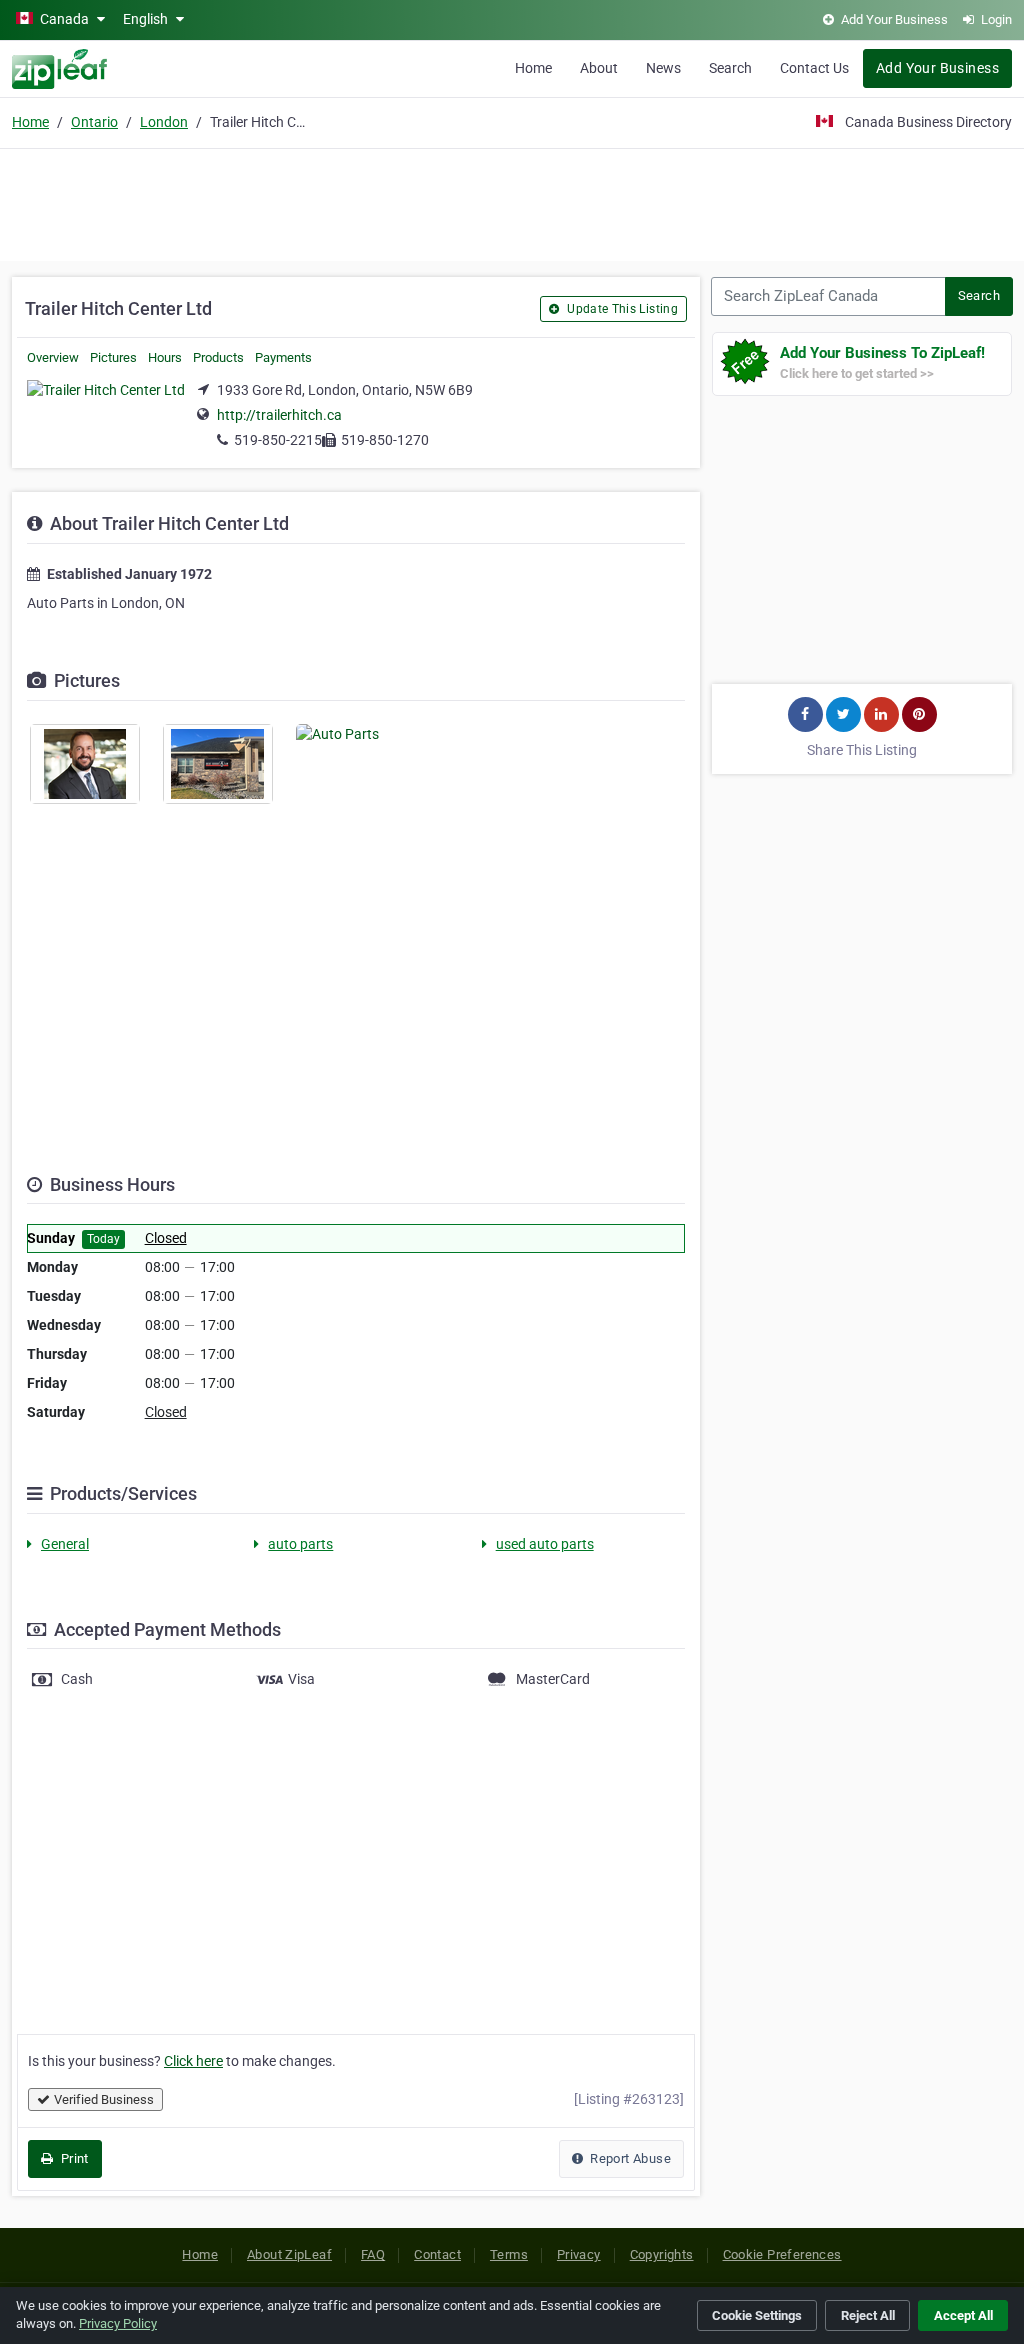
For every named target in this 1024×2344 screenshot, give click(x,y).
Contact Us (814, 68)
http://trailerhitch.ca (279, 415)
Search (730, 68)
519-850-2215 (278, 440)
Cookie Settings (757, 2315)
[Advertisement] (512, 202)
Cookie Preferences (782, 2254)
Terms (509, 2254)
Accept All (963, 2315)
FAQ (373, 2254)
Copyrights (662, 2254)
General (65, 1544)
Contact (437, 2254)
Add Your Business (937, 68)
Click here (193, 2061)
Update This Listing (621, 309)
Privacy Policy (118, 2323)
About (599, 68)
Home (533, 68)
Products (218, 357)
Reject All (868, 2315)
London (164, 122)
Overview (53, 357)
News (663, 68)
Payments (283, 357)
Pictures (113, 357)
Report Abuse (629, 2158)
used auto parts (545, 1544)
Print (72, 2158)
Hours (165, 357)
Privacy (579, 2254)
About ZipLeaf (289, 2254)
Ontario (94, 122)
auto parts (300, 1544)
